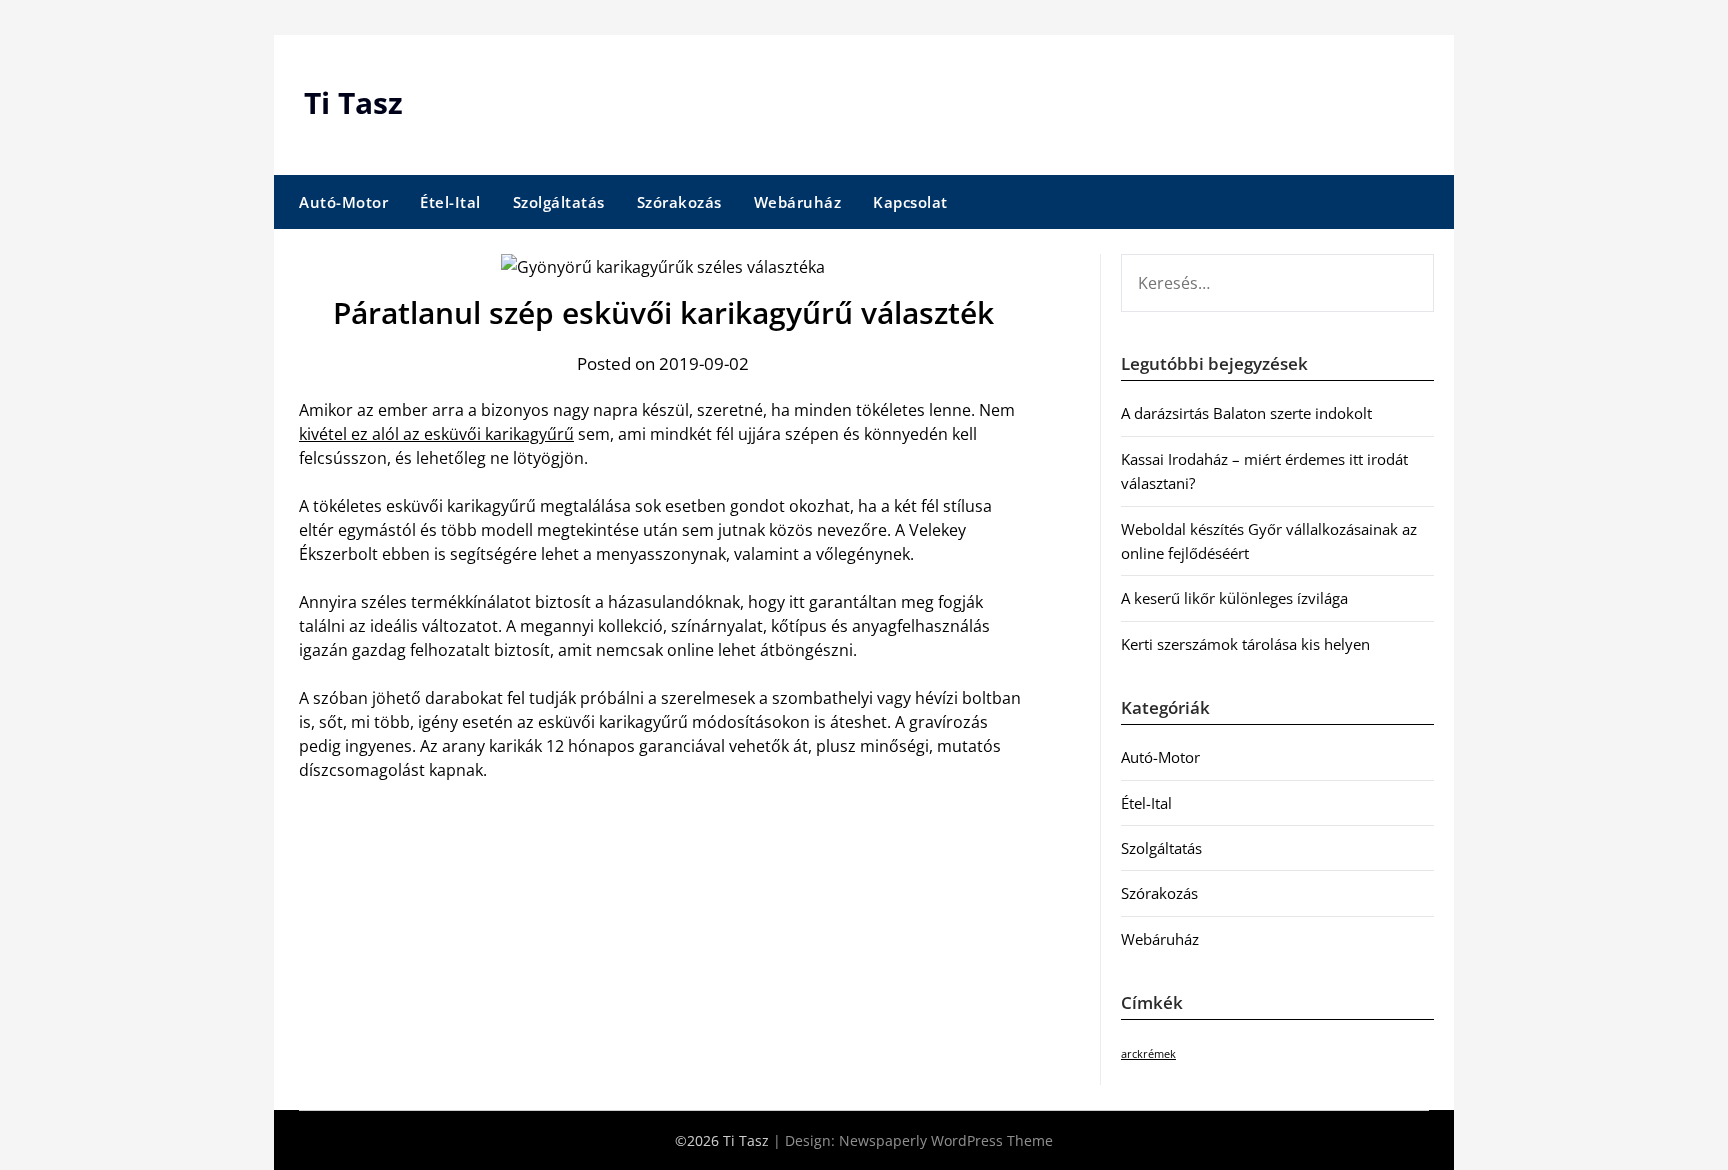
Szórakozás (679, 202)
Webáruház (798, 202)
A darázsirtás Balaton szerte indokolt (1246, 413)
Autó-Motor (343, 202)
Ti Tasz (353, 102)
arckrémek (1148, 1054)
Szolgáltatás (559, 202)
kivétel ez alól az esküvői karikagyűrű (436, 434)
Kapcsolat (910, 202)
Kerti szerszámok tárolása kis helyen (1245, 644)
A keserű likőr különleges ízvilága (1234, 598)
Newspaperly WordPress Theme (946, 1140)
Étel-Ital (450, 202)
